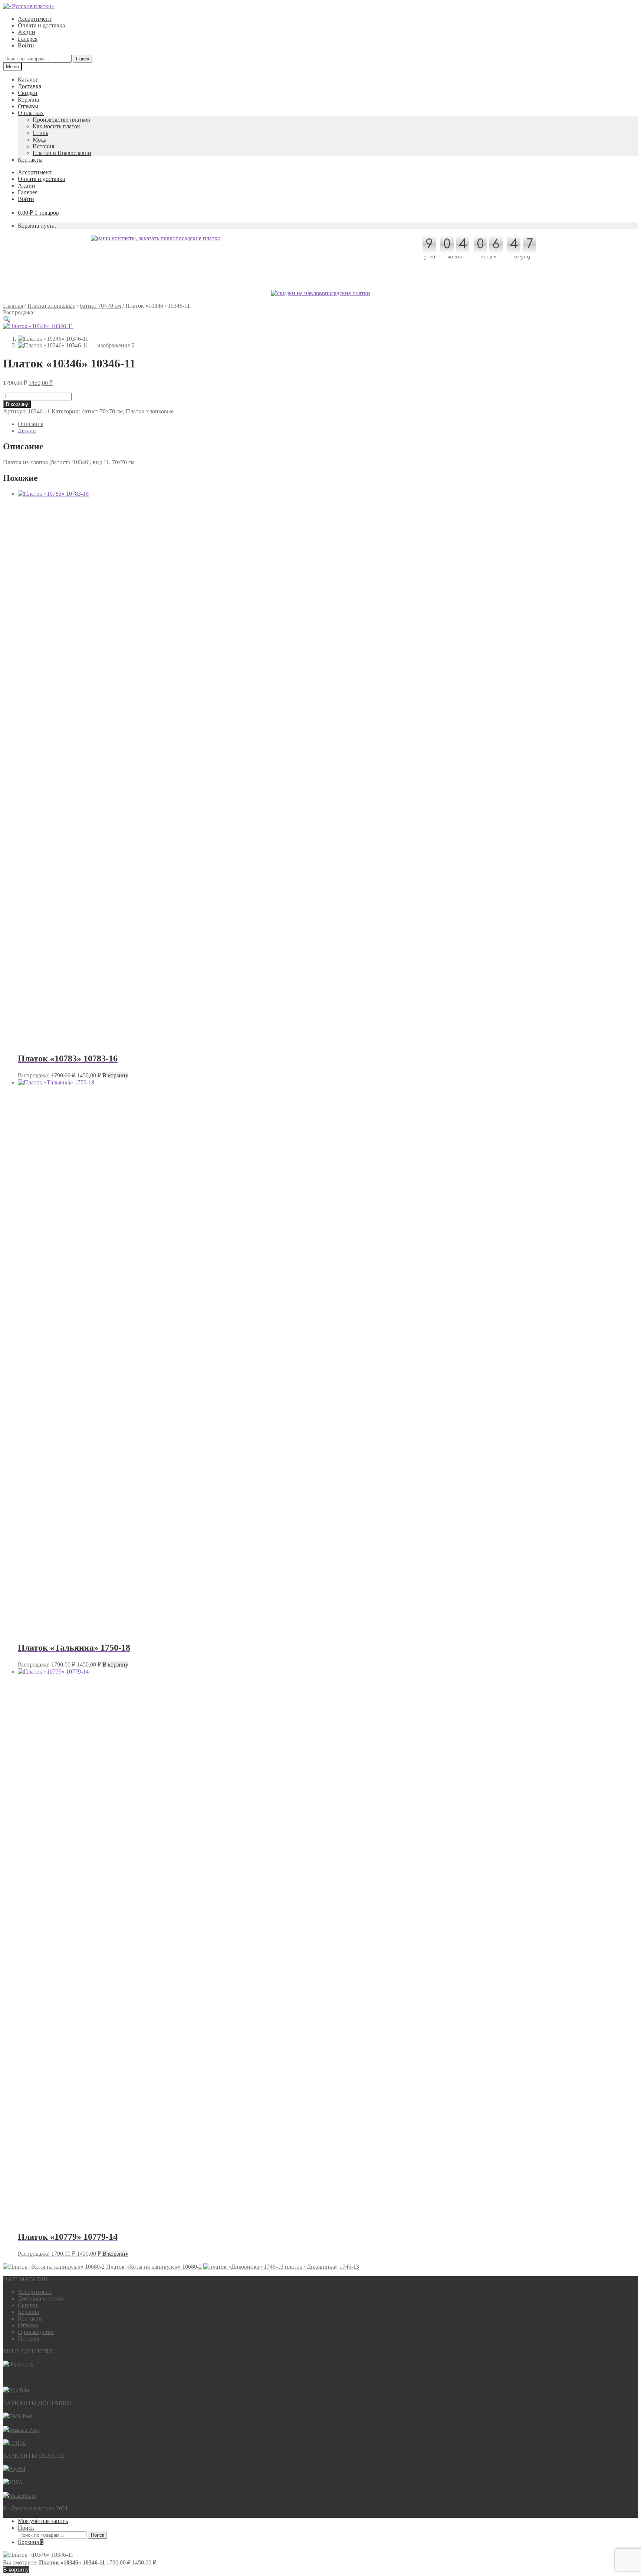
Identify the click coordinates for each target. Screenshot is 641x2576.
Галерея (28, 39)
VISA (16, 2482)
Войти (26, 45)
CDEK (17, 2443)
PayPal (17, 2469)
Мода (40, 140)
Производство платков (61, 120)
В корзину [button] (115, 1075)
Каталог (28, 80)
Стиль (40, 133)
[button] (7, 319)
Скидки (28, 93)
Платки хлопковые (51, 306)
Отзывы (28, 106)
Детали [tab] (27, 431)
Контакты (30, 160)
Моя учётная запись (43, 2521)
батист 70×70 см (100, 306)
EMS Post (21, 2416)
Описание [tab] (31, 424)
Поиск (83, 59)
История (43, 146)
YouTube (20, 2390)
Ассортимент (35, 19)
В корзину (17, 404)
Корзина (28, 100)
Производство (36, 2332)
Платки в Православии (62, 153)
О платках (31, 113)
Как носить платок (56, 126)
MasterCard (23, 2496)
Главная (13, 306)
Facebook (22, 2364)
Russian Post (24, 2430)
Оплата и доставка (41, 25)
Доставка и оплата (41, 2298)
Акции (27, 32)
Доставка (29, 86)
